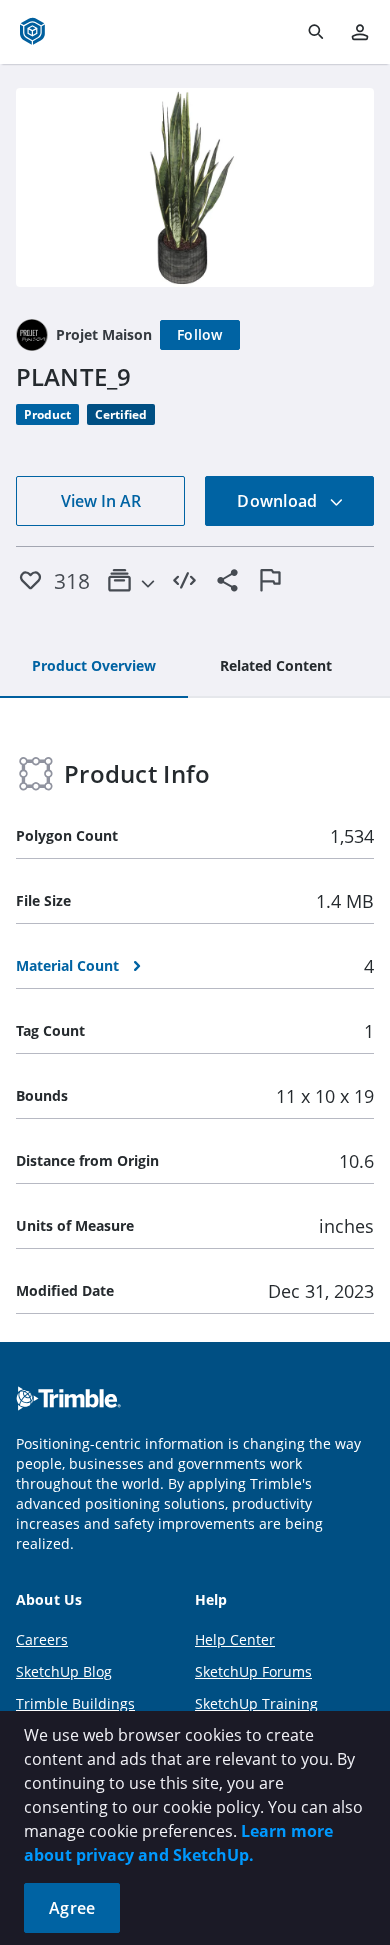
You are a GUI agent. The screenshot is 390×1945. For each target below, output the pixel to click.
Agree (72, 1908)
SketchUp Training (256, 1703)
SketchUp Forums (253, 1671)
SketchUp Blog (64, 1671)
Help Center (235, 1639)
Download (279, 501)
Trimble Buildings (75, 1703)
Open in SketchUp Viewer (195, 187)
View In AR (101, 501)
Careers (42, 1639)
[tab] (94, 667)
